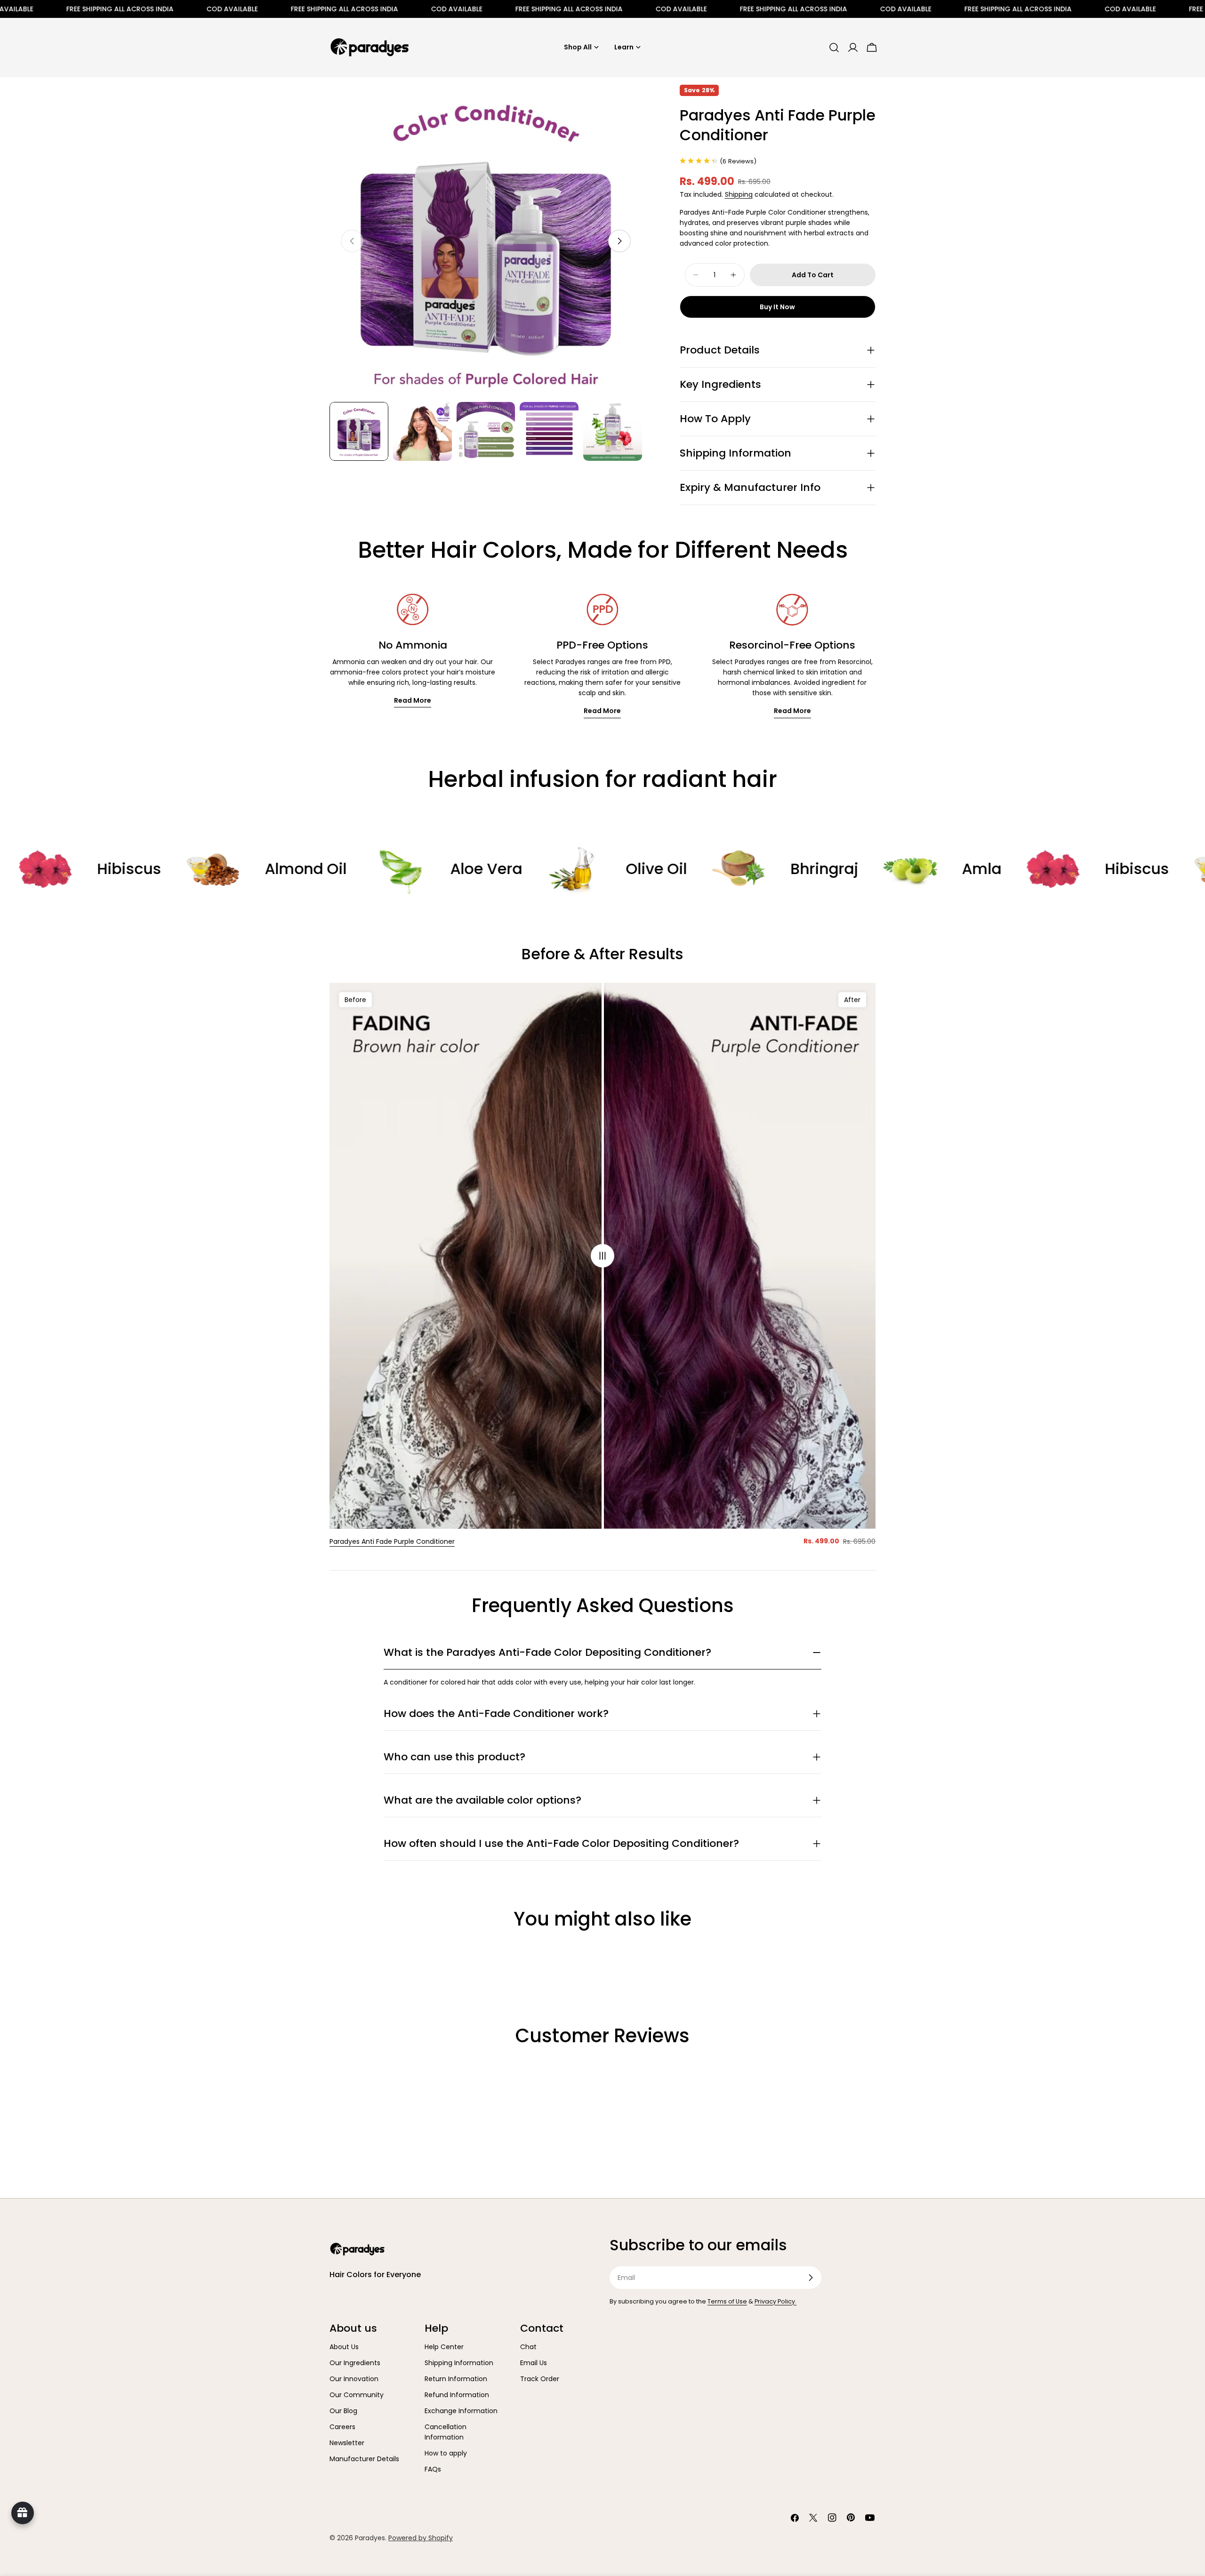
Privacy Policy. (775, 2301)
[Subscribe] (811, 2278)
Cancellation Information (446, 2432)
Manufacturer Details (364, 2459)
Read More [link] (413, 700)
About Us (344, 2347)
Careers (342, 2427)
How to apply (446, 2453)
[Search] (834, 48)
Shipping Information (459, 2363)
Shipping (739, 194)
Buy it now (777, 307)
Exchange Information (461, 2411)
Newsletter (347, 2443)
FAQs (433, 2469)
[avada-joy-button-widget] (23, 2513)
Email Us (534, 2363)
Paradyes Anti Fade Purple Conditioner (392, 1541)
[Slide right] (619, 241)
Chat (528, 2347)
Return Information (456, 2379)
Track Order (540, 2379)
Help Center (444, 2347)
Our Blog (343, 2411)
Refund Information (457, 2395)
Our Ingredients (355, 2363)
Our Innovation (354, 2379)
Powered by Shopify (421, 2538)
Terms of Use (727, 2301)
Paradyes (370, 2538)
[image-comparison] (602, 1256)
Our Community (357, 2395)
